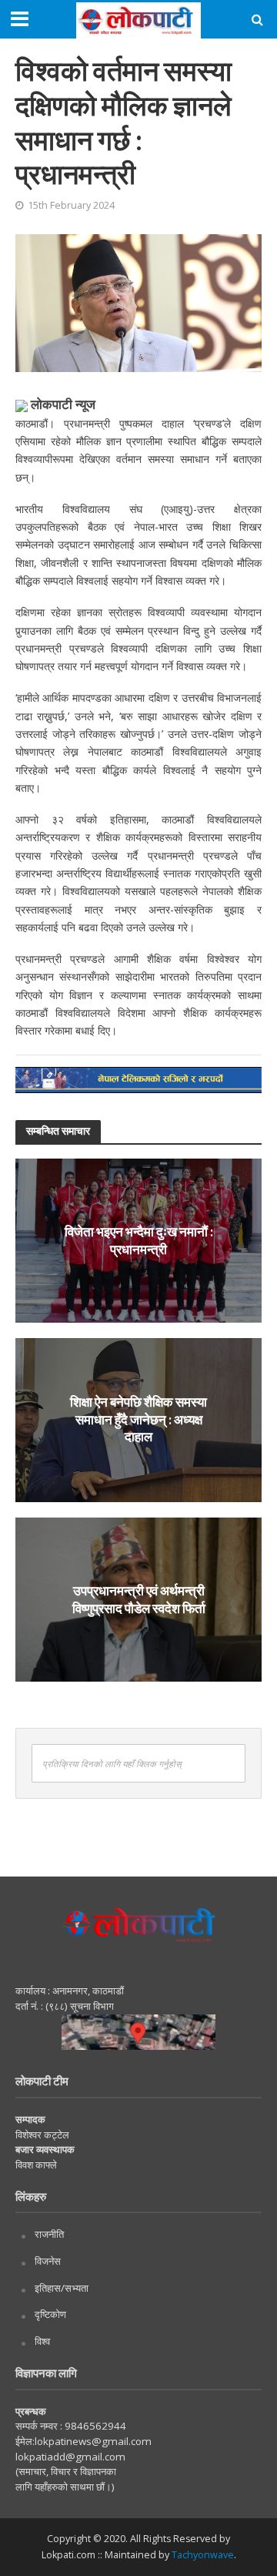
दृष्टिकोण (50, 2314)
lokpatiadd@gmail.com (70, 2457)
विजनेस (48, 2261)
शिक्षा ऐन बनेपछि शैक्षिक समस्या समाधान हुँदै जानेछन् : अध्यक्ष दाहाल (138, 1420)
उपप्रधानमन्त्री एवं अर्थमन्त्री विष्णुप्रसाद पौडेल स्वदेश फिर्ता (139, 1599)
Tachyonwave (203, 2555)
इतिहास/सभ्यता (62, 2288)
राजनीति (49, 2234)
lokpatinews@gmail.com (93, 2441)
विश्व (42, 2341)
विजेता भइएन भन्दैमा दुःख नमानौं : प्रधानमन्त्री (139, 1240)
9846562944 (94, 2426)
